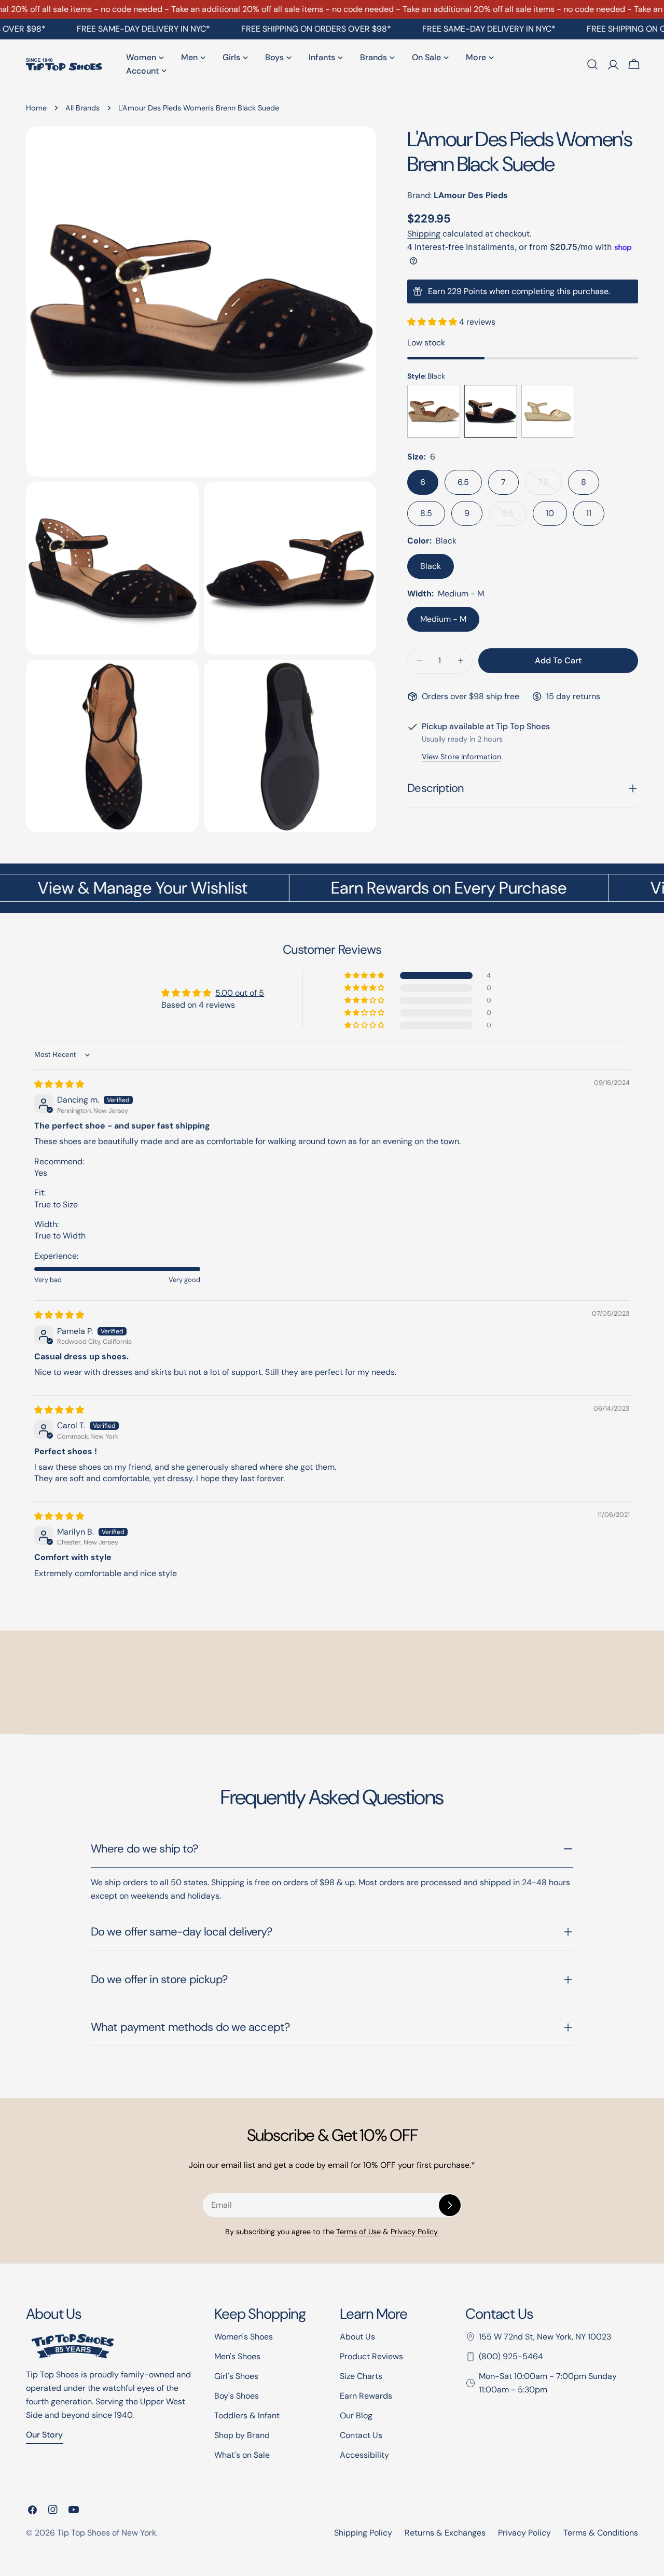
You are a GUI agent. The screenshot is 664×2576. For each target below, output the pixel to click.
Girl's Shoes (236, 2376)
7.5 (550, 486)
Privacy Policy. (415, 2232)
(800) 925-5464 (511, 2356)
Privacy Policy (524, 2533)
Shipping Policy (363, 2533)
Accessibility (364, 2455)
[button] (433, 322)
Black (431, 566)
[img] (59, 1084)
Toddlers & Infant (247, 2415)
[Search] (592, 64)
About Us (357, 2337)
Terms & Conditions (601, 2533)
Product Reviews (371, 2356)
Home (36, 108)
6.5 (463, 482)
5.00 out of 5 (240, 993)
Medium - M (443, 619)
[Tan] (434, 411)
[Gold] (548, 411)
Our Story (44, 2435)
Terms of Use (358, 2232)
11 (589, 513)
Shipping (424, 234)
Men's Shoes (237, 2356)
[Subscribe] (450, 2205)
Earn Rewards (366, 2396)
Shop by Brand (242, 2435)
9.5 (514, 517)
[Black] (491, 411)
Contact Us (361, 2435)
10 (550, 513)
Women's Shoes (244, 2337)
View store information (461, 757)
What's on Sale (242, 2455)
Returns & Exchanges (445, 2533)
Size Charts (361, 2376)
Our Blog (356, 2415)
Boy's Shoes (237, 2396)
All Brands (82, 108)
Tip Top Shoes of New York (107, 2533)
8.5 (426, 513)
